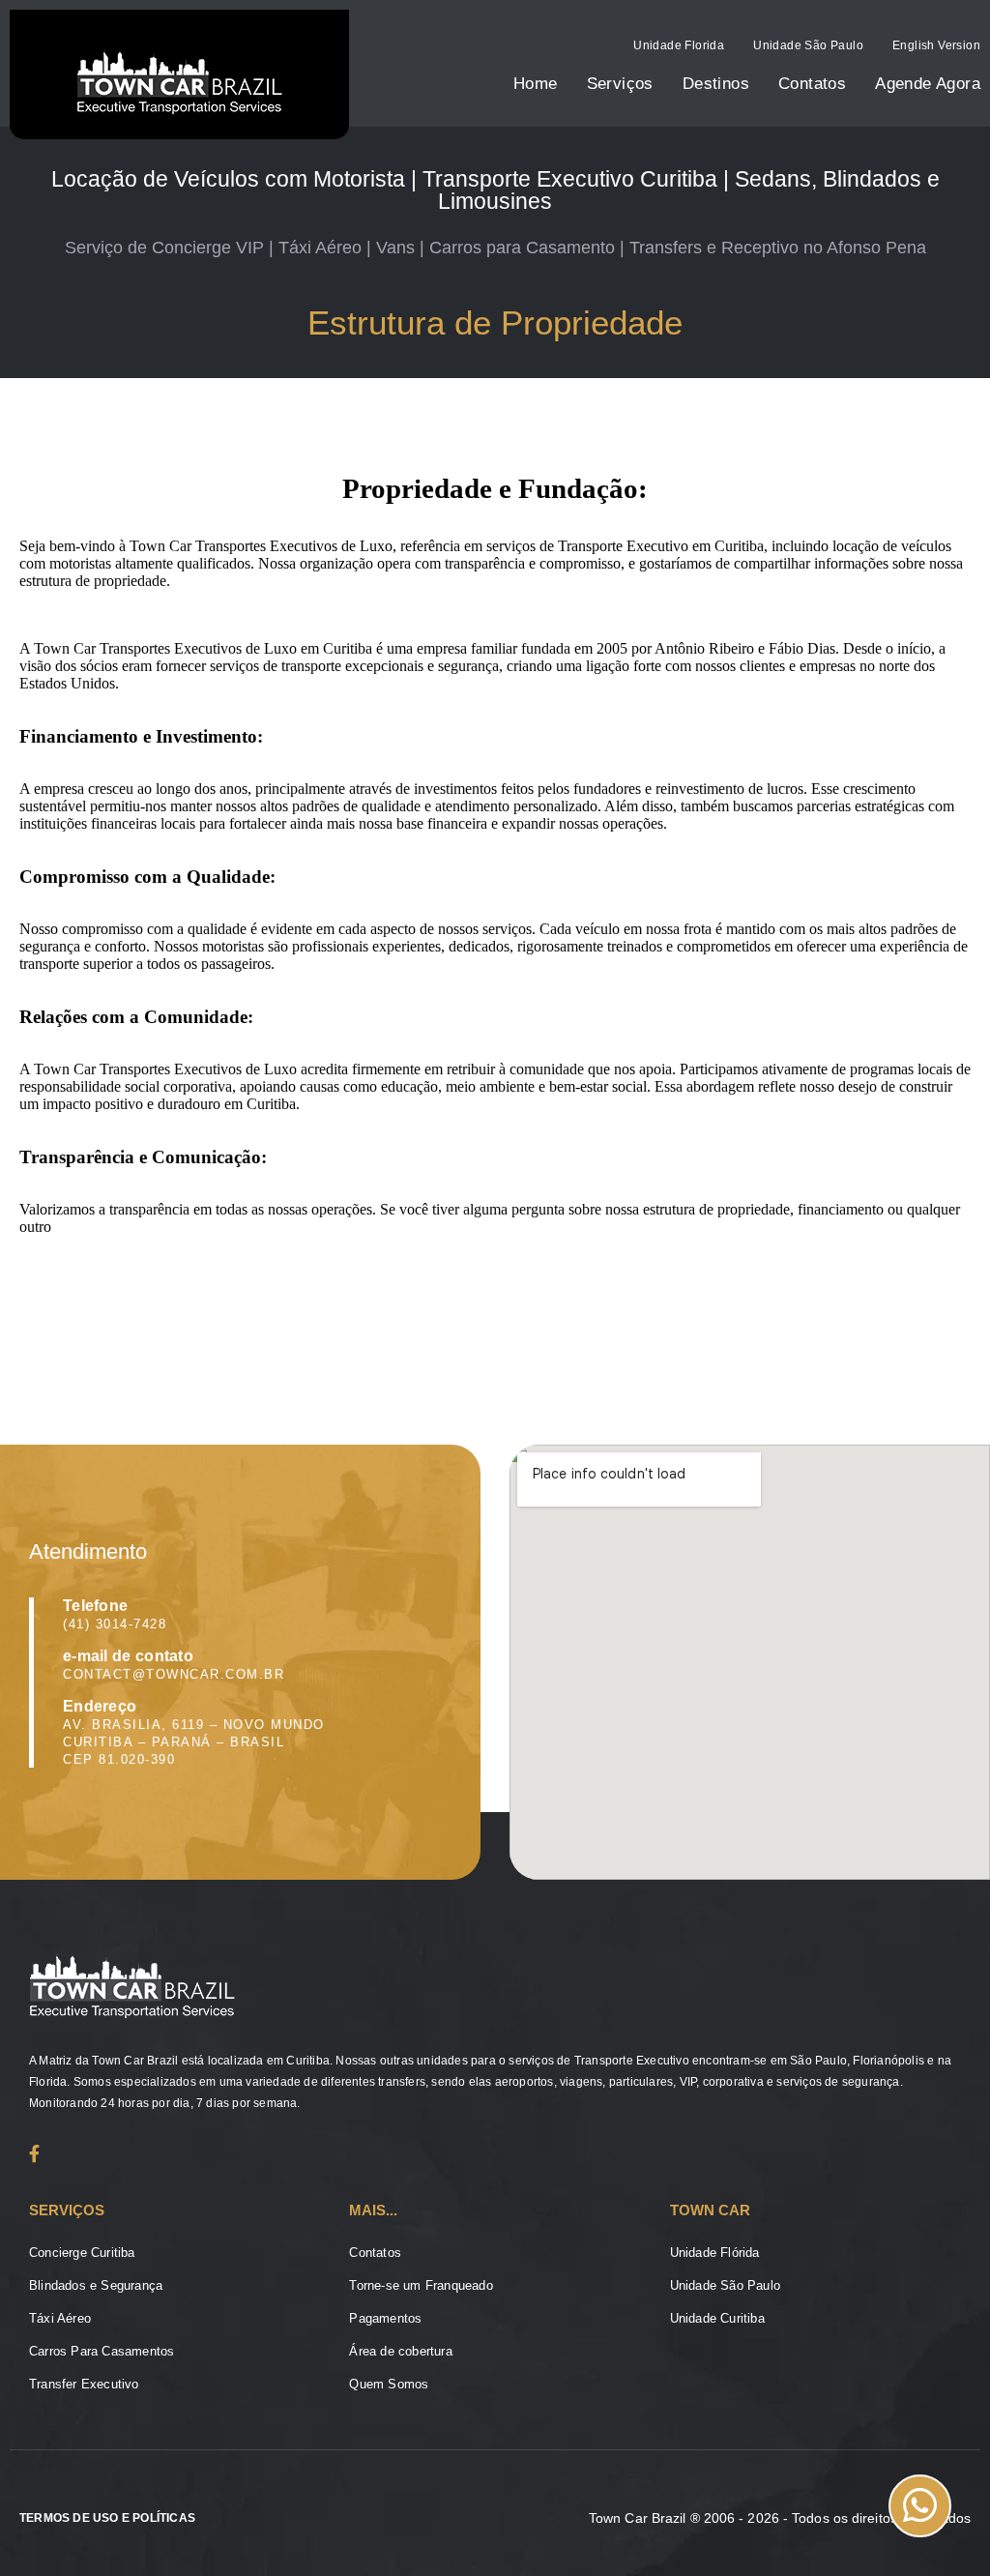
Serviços (620, 84)
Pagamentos (385, 2318)
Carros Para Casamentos (102, 2351)
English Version (936, 45)
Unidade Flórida (715, 2253)
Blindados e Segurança (96, 2285)
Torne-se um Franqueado (421, 2285)
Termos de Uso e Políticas (107, 2518)
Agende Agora (928, 84)
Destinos (716, 84)
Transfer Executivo (84, 2384)
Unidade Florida (679, 45)
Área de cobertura (400, 2351)
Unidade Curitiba (717, 2318)
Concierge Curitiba (82, 2253)
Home (536, 84)
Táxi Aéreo (60, 2318)
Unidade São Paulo (808, 45)
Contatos (812, 84)
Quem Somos (389, 2384)
